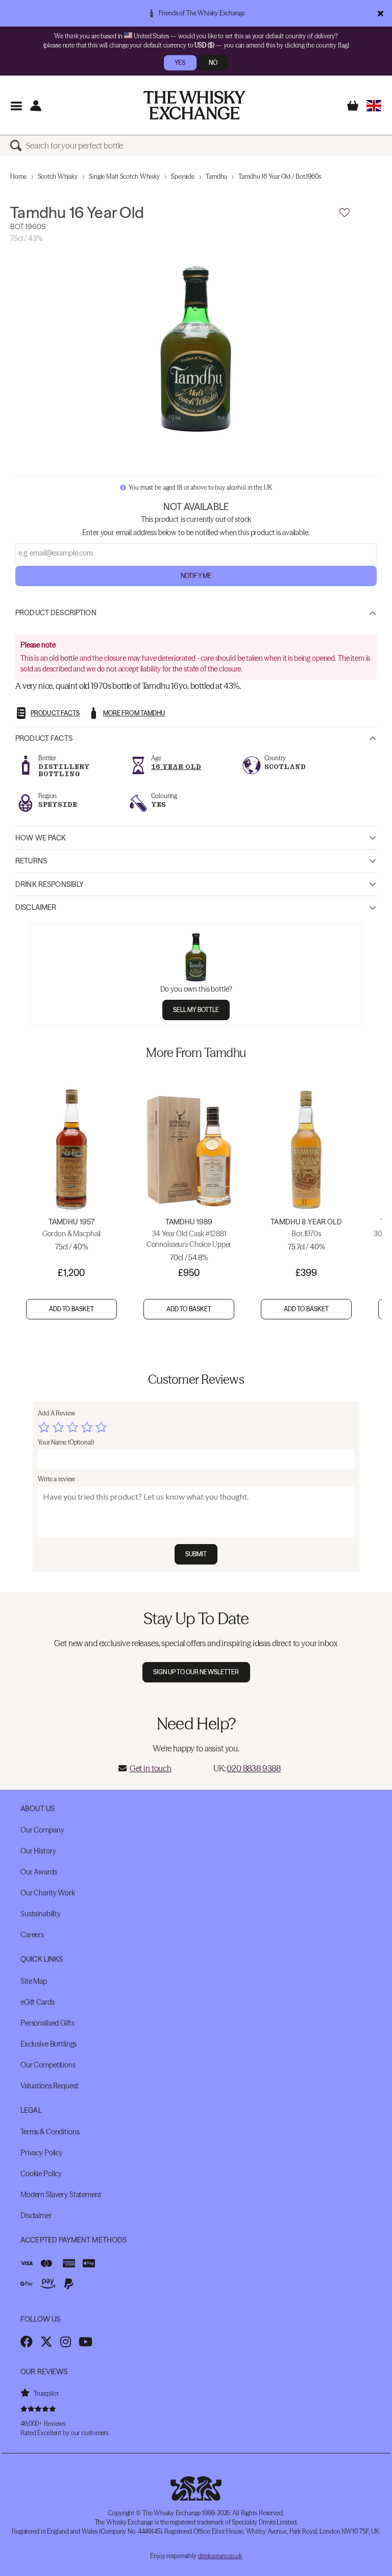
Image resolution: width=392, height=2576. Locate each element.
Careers (32, 1935)
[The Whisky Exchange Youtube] (85, 2342)
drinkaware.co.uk (220, 2556)
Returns (31, 861)
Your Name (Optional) (66, 1442)
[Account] (35, 105)
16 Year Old (176, 767)
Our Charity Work (48, 1893)
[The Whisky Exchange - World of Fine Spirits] (194, 105)
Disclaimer (36, 907)
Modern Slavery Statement (61, 2195)
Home (18, 176)
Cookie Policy (41, 2174)
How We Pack (41, 838)
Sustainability (41, 1914)
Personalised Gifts (47, 2023)
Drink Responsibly (50, 884)
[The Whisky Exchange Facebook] (27, 2342)
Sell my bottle (196, 1010)
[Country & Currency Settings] (374, 105)
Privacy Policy (42, 2153)
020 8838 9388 (254, 1768)
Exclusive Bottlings (48, 2044)
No (213, 63)
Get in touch (151, 1768)
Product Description (56, 613)
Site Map (34, 1981)
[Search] (18, 146)
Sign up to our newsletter (196, 1672)
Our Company (42, 1830)
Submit (196, 1554)
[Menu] (16, 105)
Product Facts (44, 738)
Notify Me (196, 576)
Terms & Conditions (50, 2132)
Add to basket (72, 1309)
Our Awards (39, 1872)
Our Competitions (48, 2065)
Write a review (56, 1479)
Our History (38, 1851)
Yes (180, 63)
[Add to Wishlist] (345, 213)
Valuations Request (49, 2086)
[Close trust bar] (381, 13)
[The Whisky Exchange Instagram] (66, 2342)
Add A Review (56, 1413)
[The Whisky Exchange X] (46, 2342)
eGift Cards (37, 2002)
